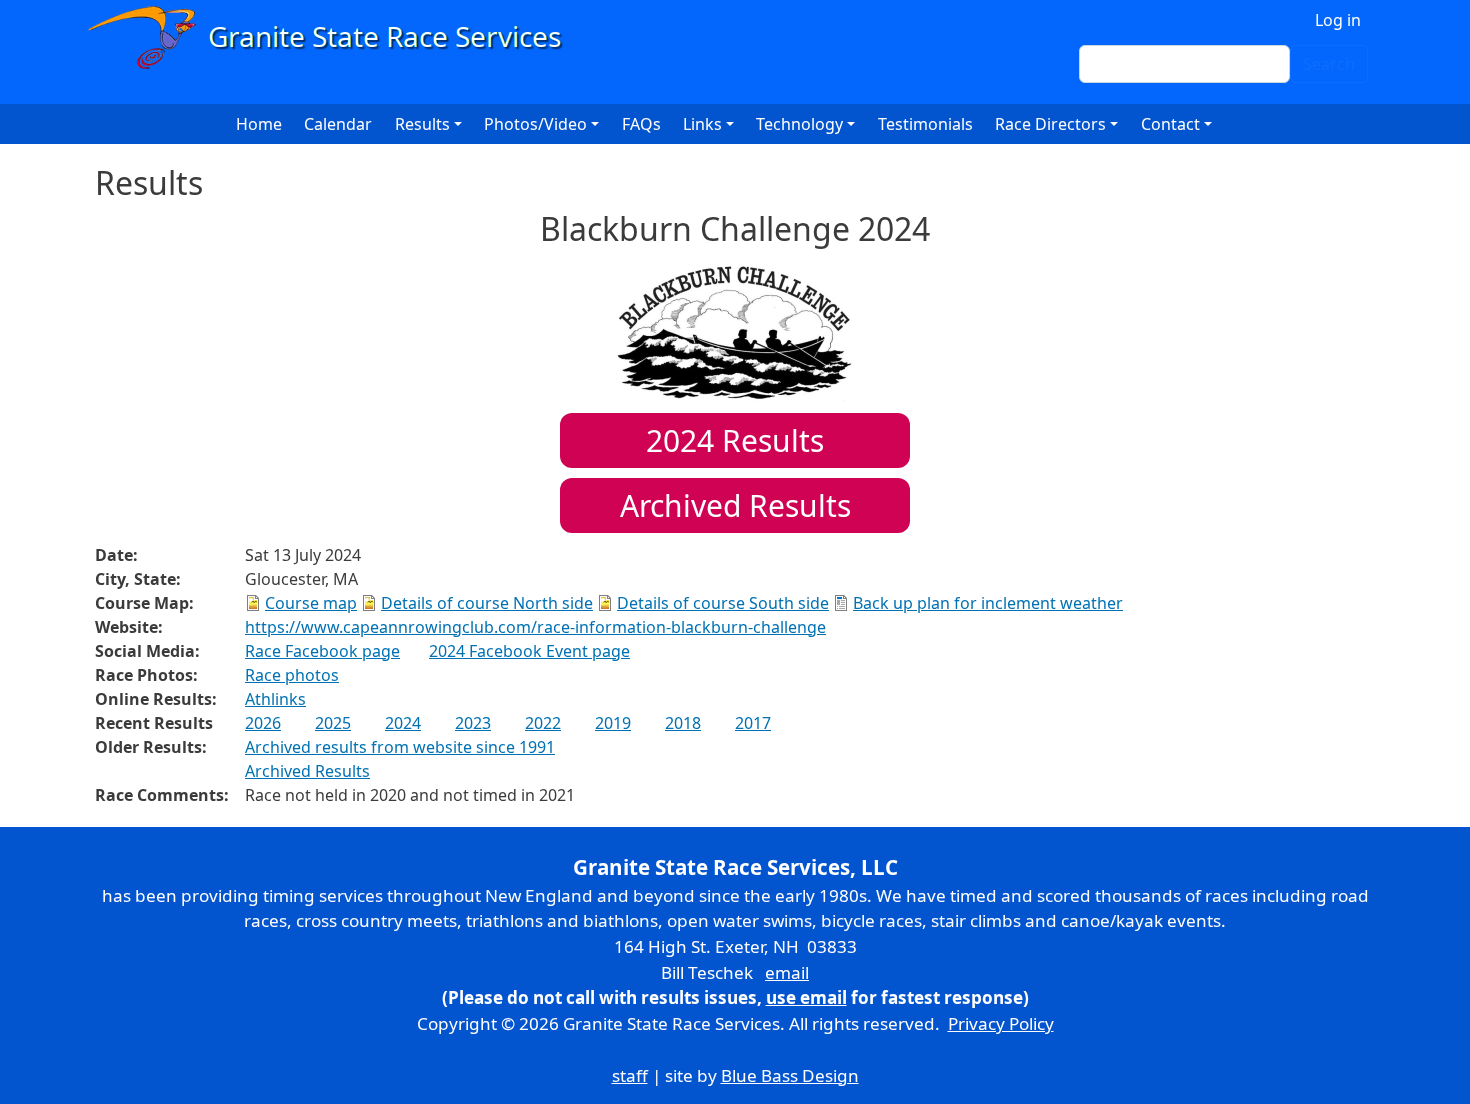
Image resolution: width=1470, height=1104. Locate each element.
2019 (613, 723)
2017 (753, 723)
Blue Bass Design (790, 1075)
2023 (473, 723)
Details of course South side (723, 603)
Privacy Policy (1001, 1023)
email (787, 972)
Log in (1338, 20)
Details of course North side (487, 603)
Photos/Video (535, 124)
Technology (799, 124)
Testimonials (925, 124)
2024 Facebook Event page (529, 651)
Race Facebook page (322, 651)
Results (735, 440)
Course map (311, 603)
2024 (403, 723)
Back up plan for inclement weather (988, 603)
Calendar (338, 124)
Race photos (292, 675)
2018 (683, 723)
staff (630, 1075)
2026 (263, 723)
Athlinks (275, 699)
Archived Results (735, 505)
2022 (543, 723)
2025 (333, 723)
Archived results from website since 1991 (400, 747)
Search (1329, 64)
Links (702, 124)
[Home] (333, 37)
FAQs (641, 124)
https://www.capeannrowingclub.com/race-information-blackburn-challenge (535, 627)
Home (259, 124)
